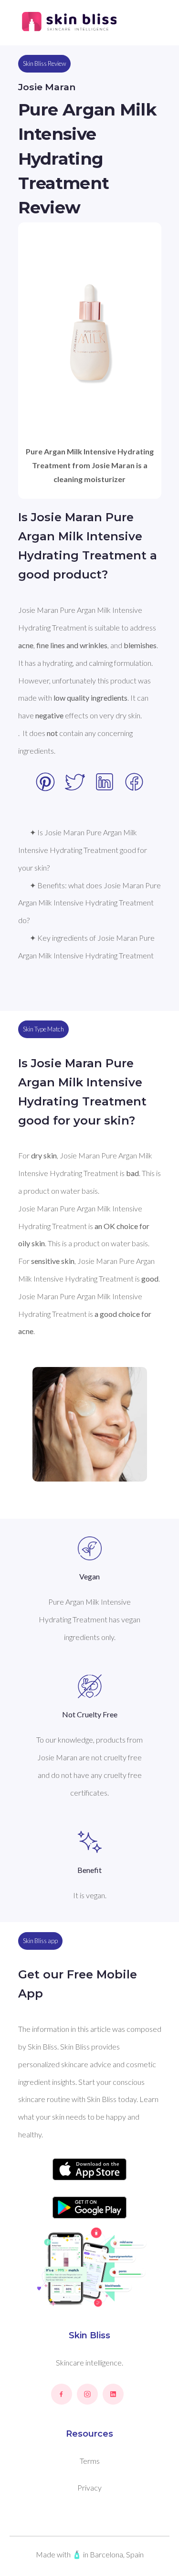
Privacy (89, 2487)
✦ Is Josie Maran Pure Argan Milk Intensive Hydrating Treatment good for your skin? (83, 850)
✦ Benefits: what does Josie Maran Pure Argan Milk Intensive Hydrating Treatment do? (90, 903)
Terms (90, 2461)
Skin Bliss (89, 2335)
